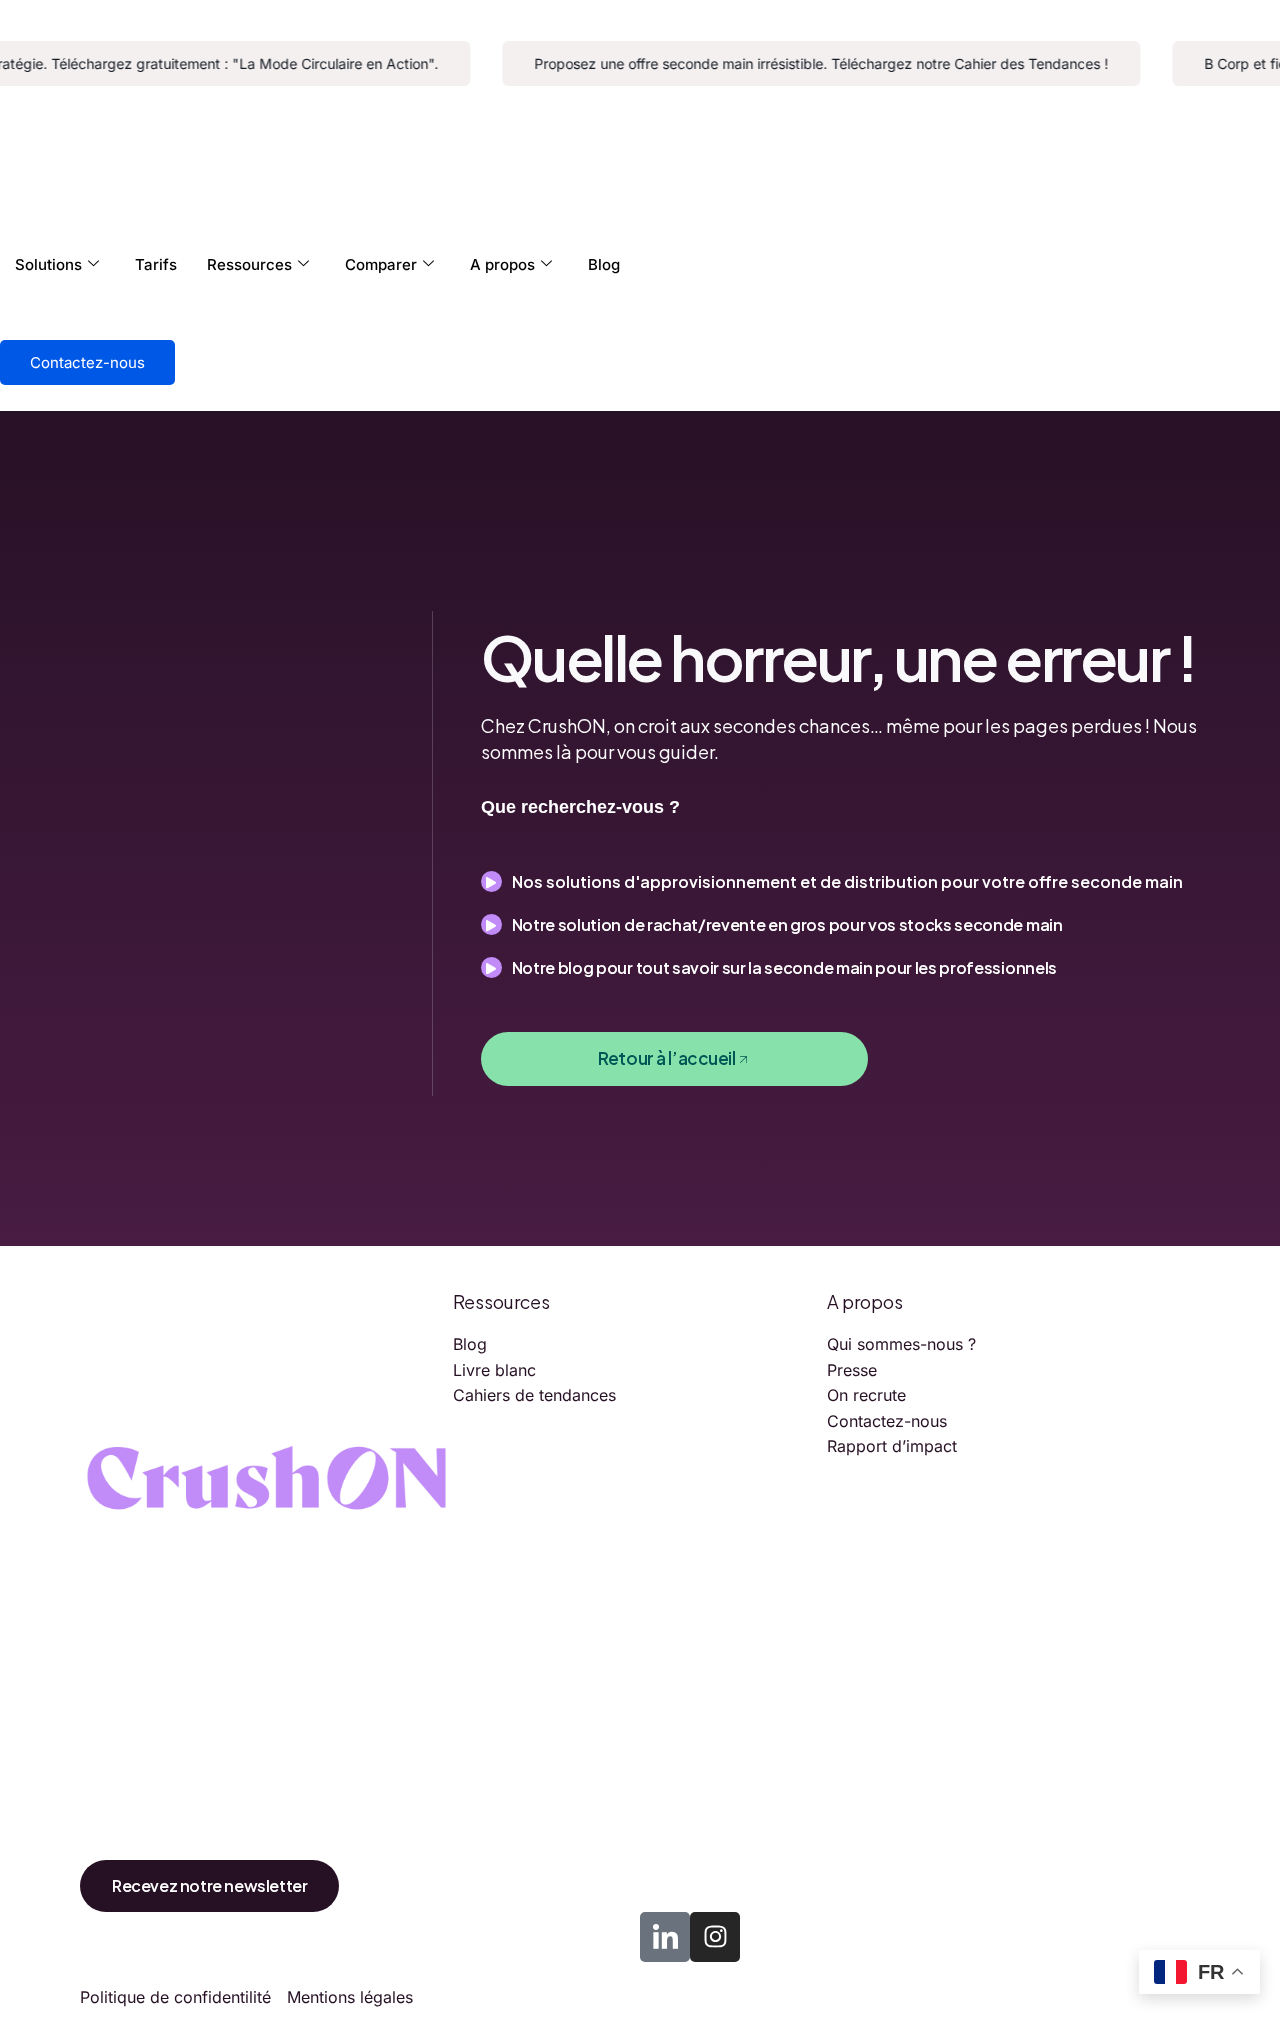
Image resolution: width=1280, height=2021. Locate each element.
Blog (604, 264)
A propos (502, 264)
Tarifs (156, 264)
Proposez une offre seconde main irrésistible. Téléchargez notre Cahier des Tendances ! (806, 63)
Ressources (249, 264)
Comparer (381, 264)
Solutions (48, 264)
